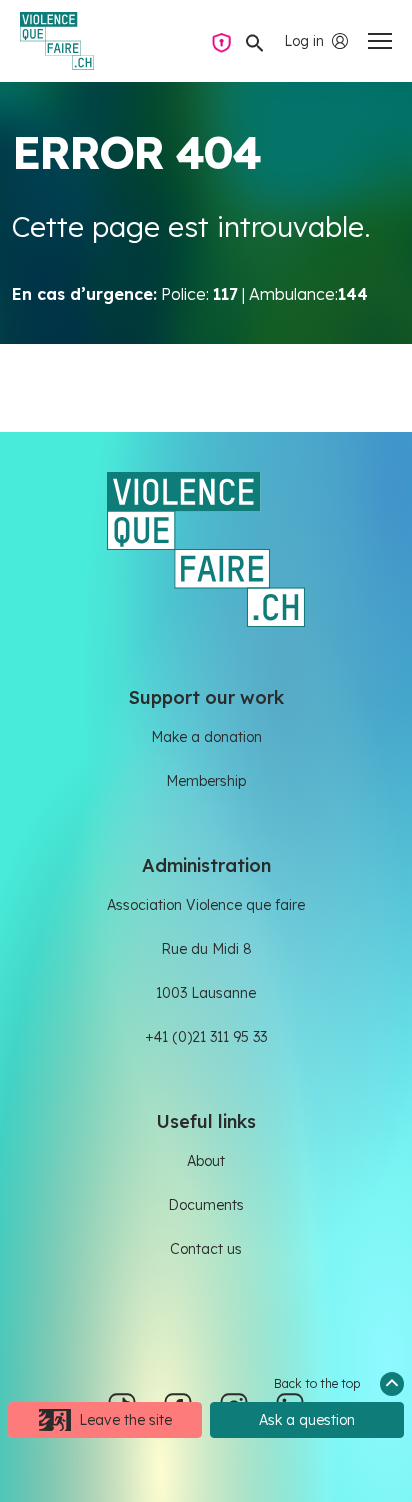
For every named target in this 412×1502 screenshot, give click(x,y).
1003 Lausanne (206, 993)
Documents (206, 1205)
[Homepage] (57, 41)
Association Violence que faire (206, 905)
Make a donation (206, 737)
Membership (206, 781)
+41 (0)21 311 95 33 (206, 1037)
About (206, 1161)
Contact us (206, 1249)
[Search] (255, 41)
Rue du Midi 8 (206, 949)
